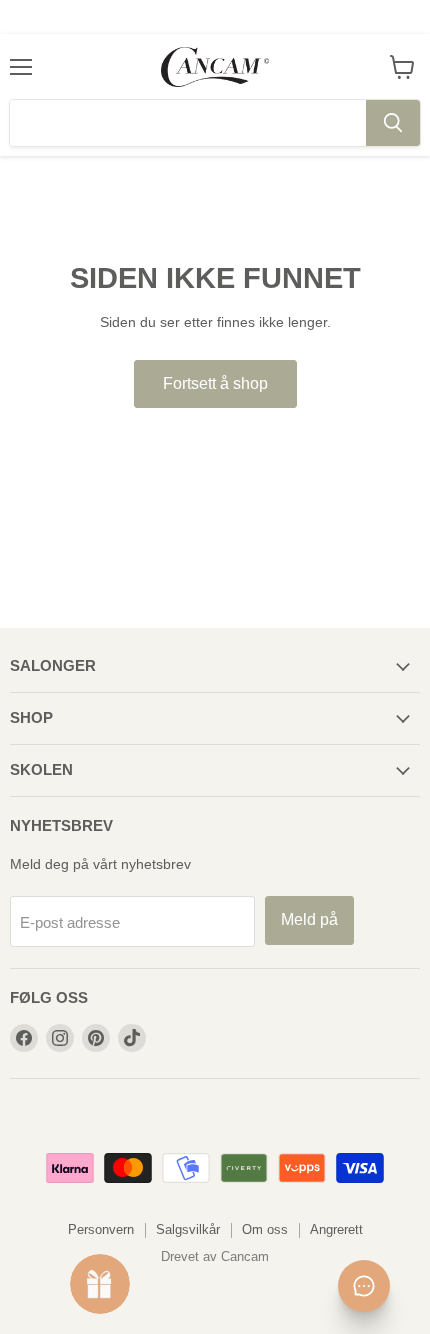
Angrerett (336, 1229)
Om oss (265, 1229)
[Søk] (393, 123)
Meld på (309, 919)
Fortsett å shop (215, 383)
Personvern (101, 1229)
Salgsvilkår (188, 1229)
